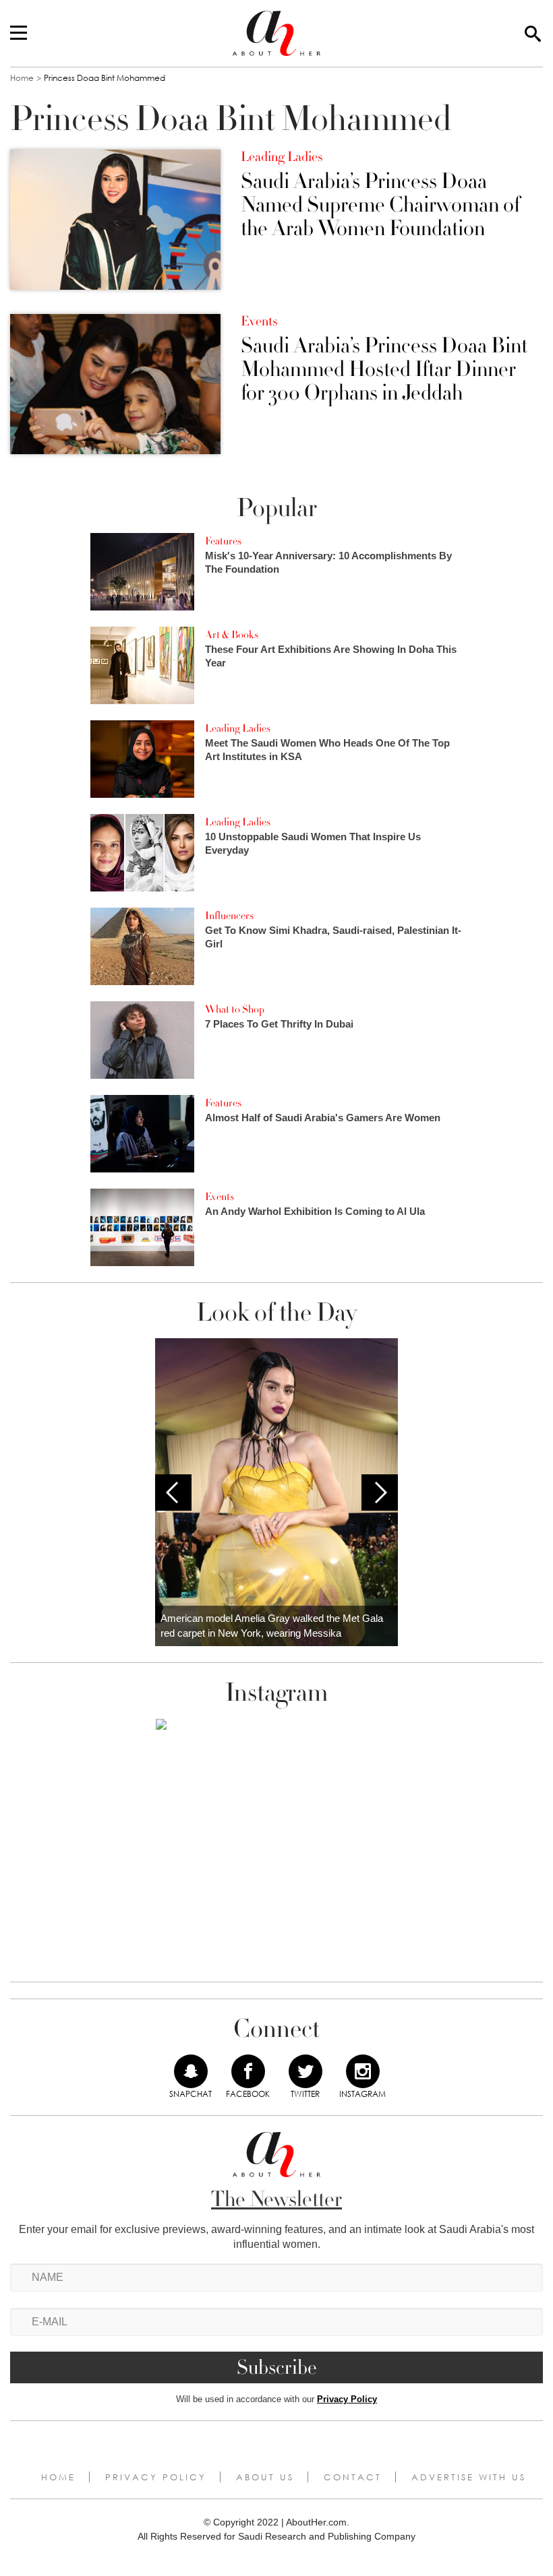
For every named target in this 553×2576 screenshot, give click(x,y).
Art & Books (232, 635)
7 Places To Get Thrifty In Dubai (279, 1024)
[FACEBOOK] (248, 2071)
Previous (173, 1493)
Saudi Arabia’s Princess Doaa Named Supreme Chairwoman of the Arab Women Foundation (380, 206)
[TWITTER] (305, 2071)
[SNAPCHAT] (191, 2071)
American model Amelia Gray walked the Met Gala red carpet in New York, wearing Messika (272, 1626)
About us (265, 2477)
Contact (353, 2477)
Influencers (229, 916)
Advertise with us (469, 2477)
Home (22, 78)
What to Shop (235, 1009)
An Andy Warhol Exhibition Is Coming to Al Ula (315, 1211)
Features (223, 541)
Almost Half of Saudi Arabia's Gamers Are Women (323, 1118)
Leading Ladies (282, 157)
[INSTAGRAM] (363, 2071)
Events (259, 321)
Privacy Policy (347, 2399)
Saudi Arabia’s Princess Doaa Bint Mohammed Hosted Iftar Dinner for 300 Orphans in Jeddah (384, 370)
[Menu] (19, 34)
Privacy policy (156, 2477)
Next (380, 1493)
